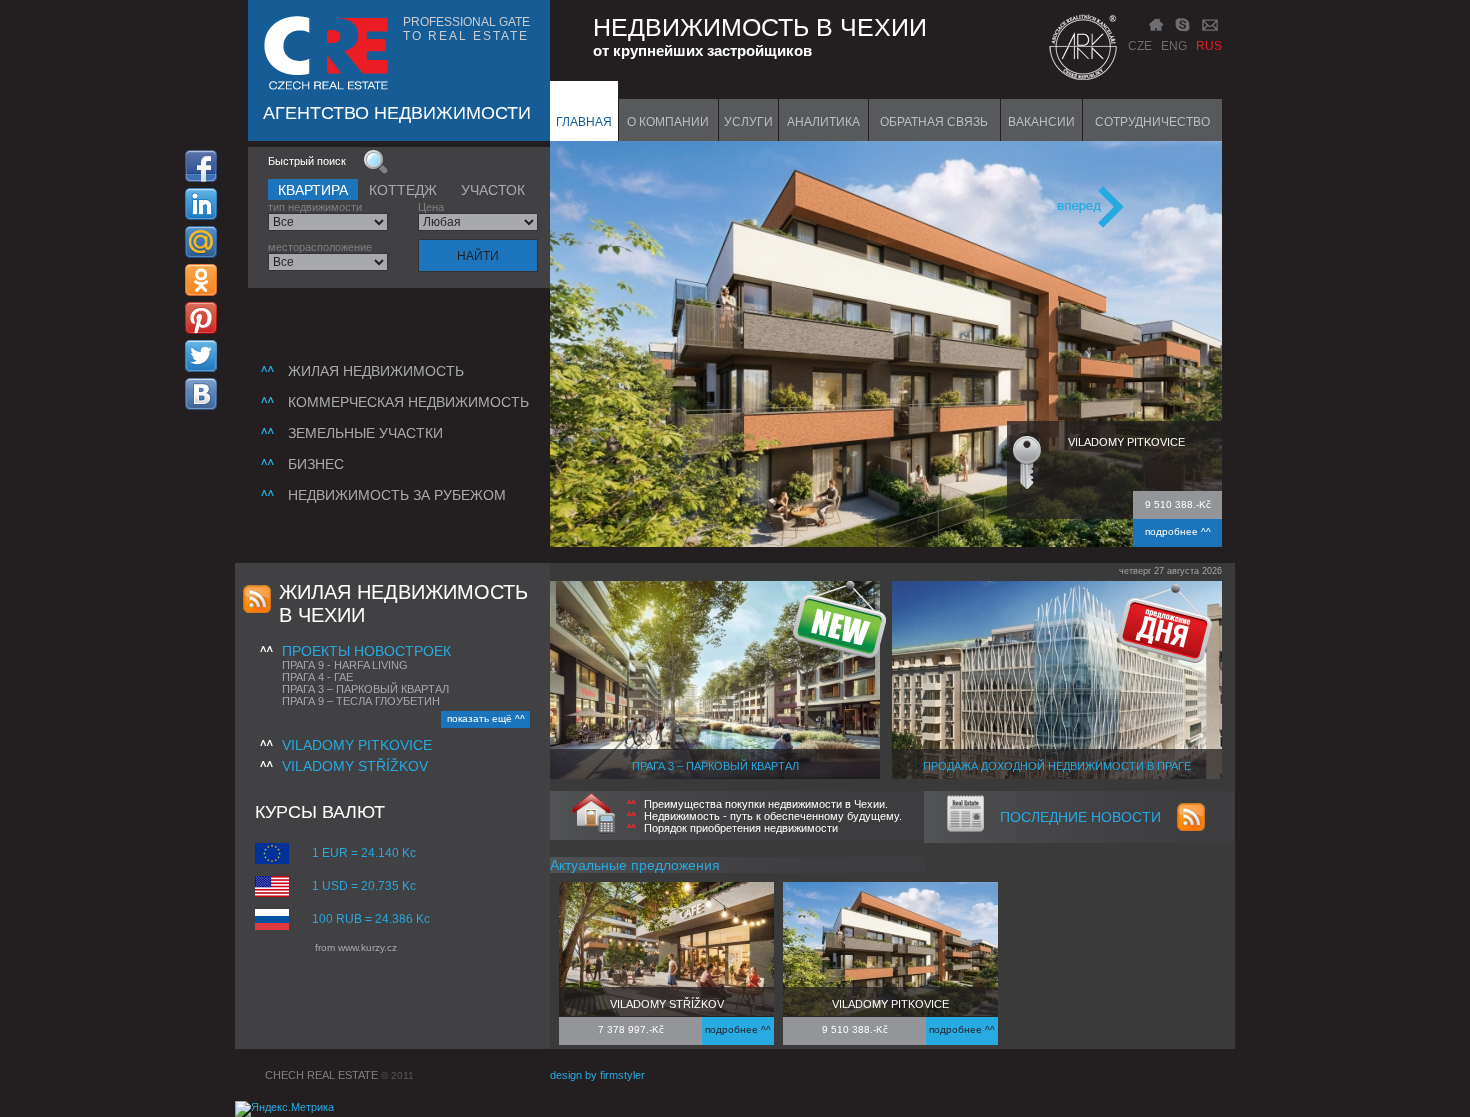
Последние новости (1080, 817)
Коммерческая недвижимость (408, 402)
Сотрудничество (1152, 122)
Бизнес (316, 464)
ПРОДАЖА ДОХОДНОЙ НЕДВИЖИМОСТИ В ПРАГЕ (1057, 766)
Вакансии (1041, 122)
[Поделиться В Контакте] (201, 394)
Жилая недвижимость (376, 371)
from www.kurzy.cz (356, 947)
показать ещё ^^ (486, 718)
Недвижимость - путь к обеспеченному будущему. (773, 816)
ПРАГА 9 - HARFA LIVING (345, 665)
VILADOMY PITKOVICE (357, 745)
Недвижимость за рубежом (397, 495)
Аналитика (823, 122)
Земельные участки (365, 433)
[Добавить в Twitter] (201, 356)
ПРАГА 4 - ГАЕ (317, 677)
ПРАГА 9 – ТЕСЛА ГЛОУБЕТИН (361, 701)
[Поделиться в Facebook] (201, 166)
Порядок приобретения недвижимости (741, 828)
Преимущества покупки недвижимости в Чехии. (766, 804)
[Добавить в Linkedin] (201, 204)
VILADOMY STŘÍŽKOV (355, 766)
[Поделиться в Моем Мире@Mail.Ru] (201, 242)
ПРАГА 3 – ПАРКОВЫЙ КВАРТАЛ (365, 689)
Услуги (748, 122)
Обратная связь (934, 122)
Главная (584, 122)
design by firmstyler (597, 1075)
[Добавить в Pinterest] (201, 318)
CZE (1140, 46)
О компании (668, 122)
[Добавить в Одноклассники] (201, 280)
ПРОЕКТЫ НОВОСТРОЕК (366, 651)
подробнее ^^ (1178, 531)
